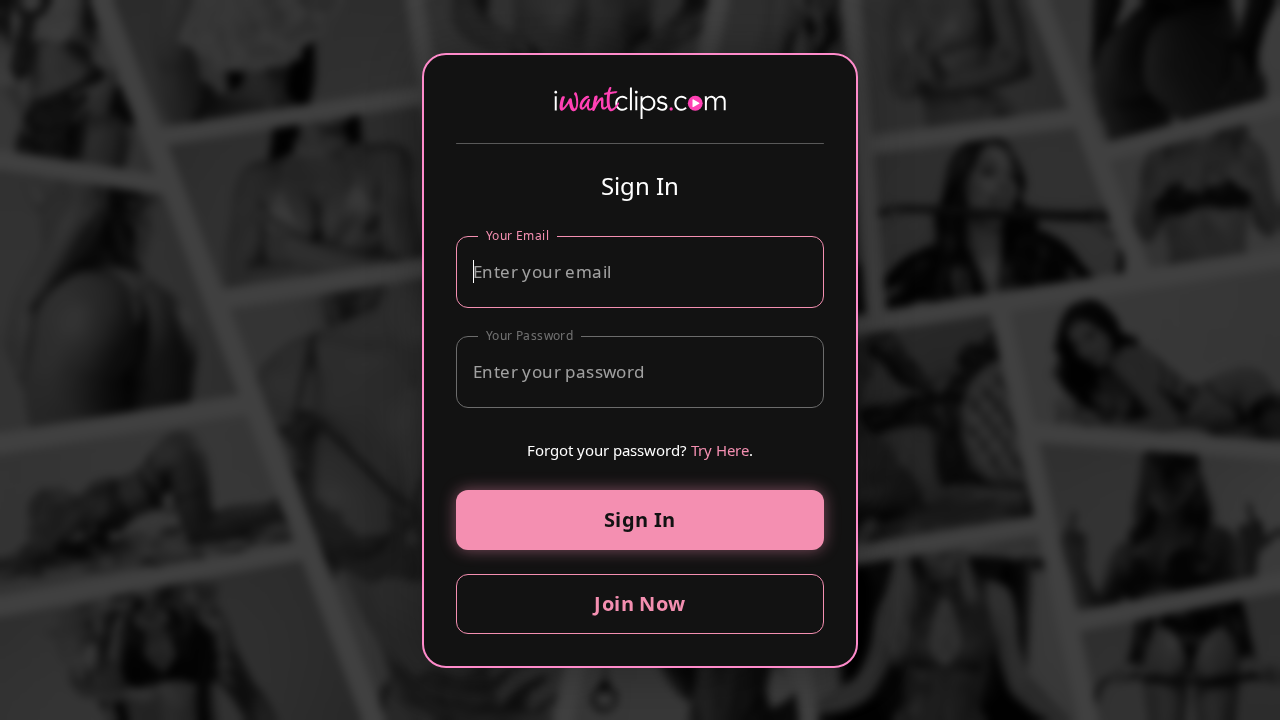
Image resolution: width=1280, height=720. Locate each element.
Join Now (639, 603)
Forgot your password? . (640, 450)
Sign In (640, 519)
